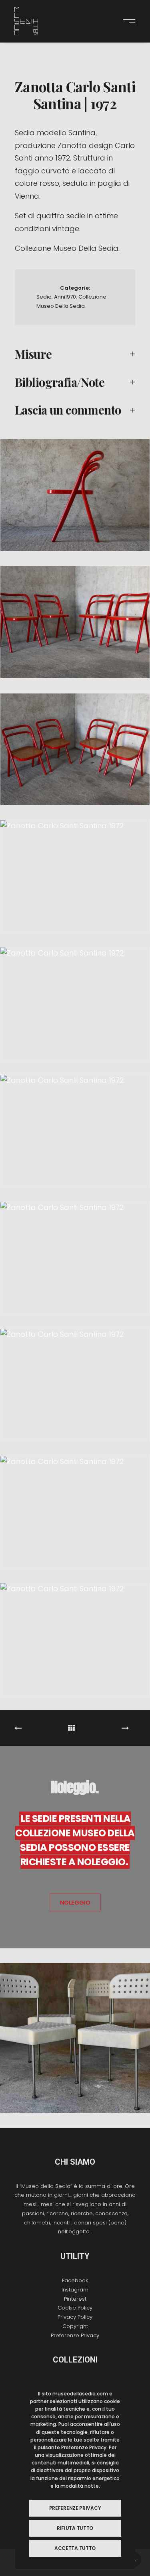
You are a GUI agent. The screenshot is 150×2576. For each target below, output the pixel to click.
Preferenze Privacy (75, 2335)
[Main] (75, 1728)
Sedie (44, 297)
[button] (127, 21)
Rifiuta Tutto (75, 2528)
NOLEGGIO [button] (75, 1903)
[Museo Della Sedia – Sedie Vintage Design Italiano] (26, 21)
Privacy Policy (75, 2317)
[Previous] (39, 1728)
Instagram (75, 2290)
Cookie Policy (75, 2308)
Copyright (75, 2326)
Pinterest (75, 2299)
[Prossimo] (111, 1728)
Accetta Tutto (75, 2548)
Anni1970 (65, 297)
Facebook (75, 2280)
